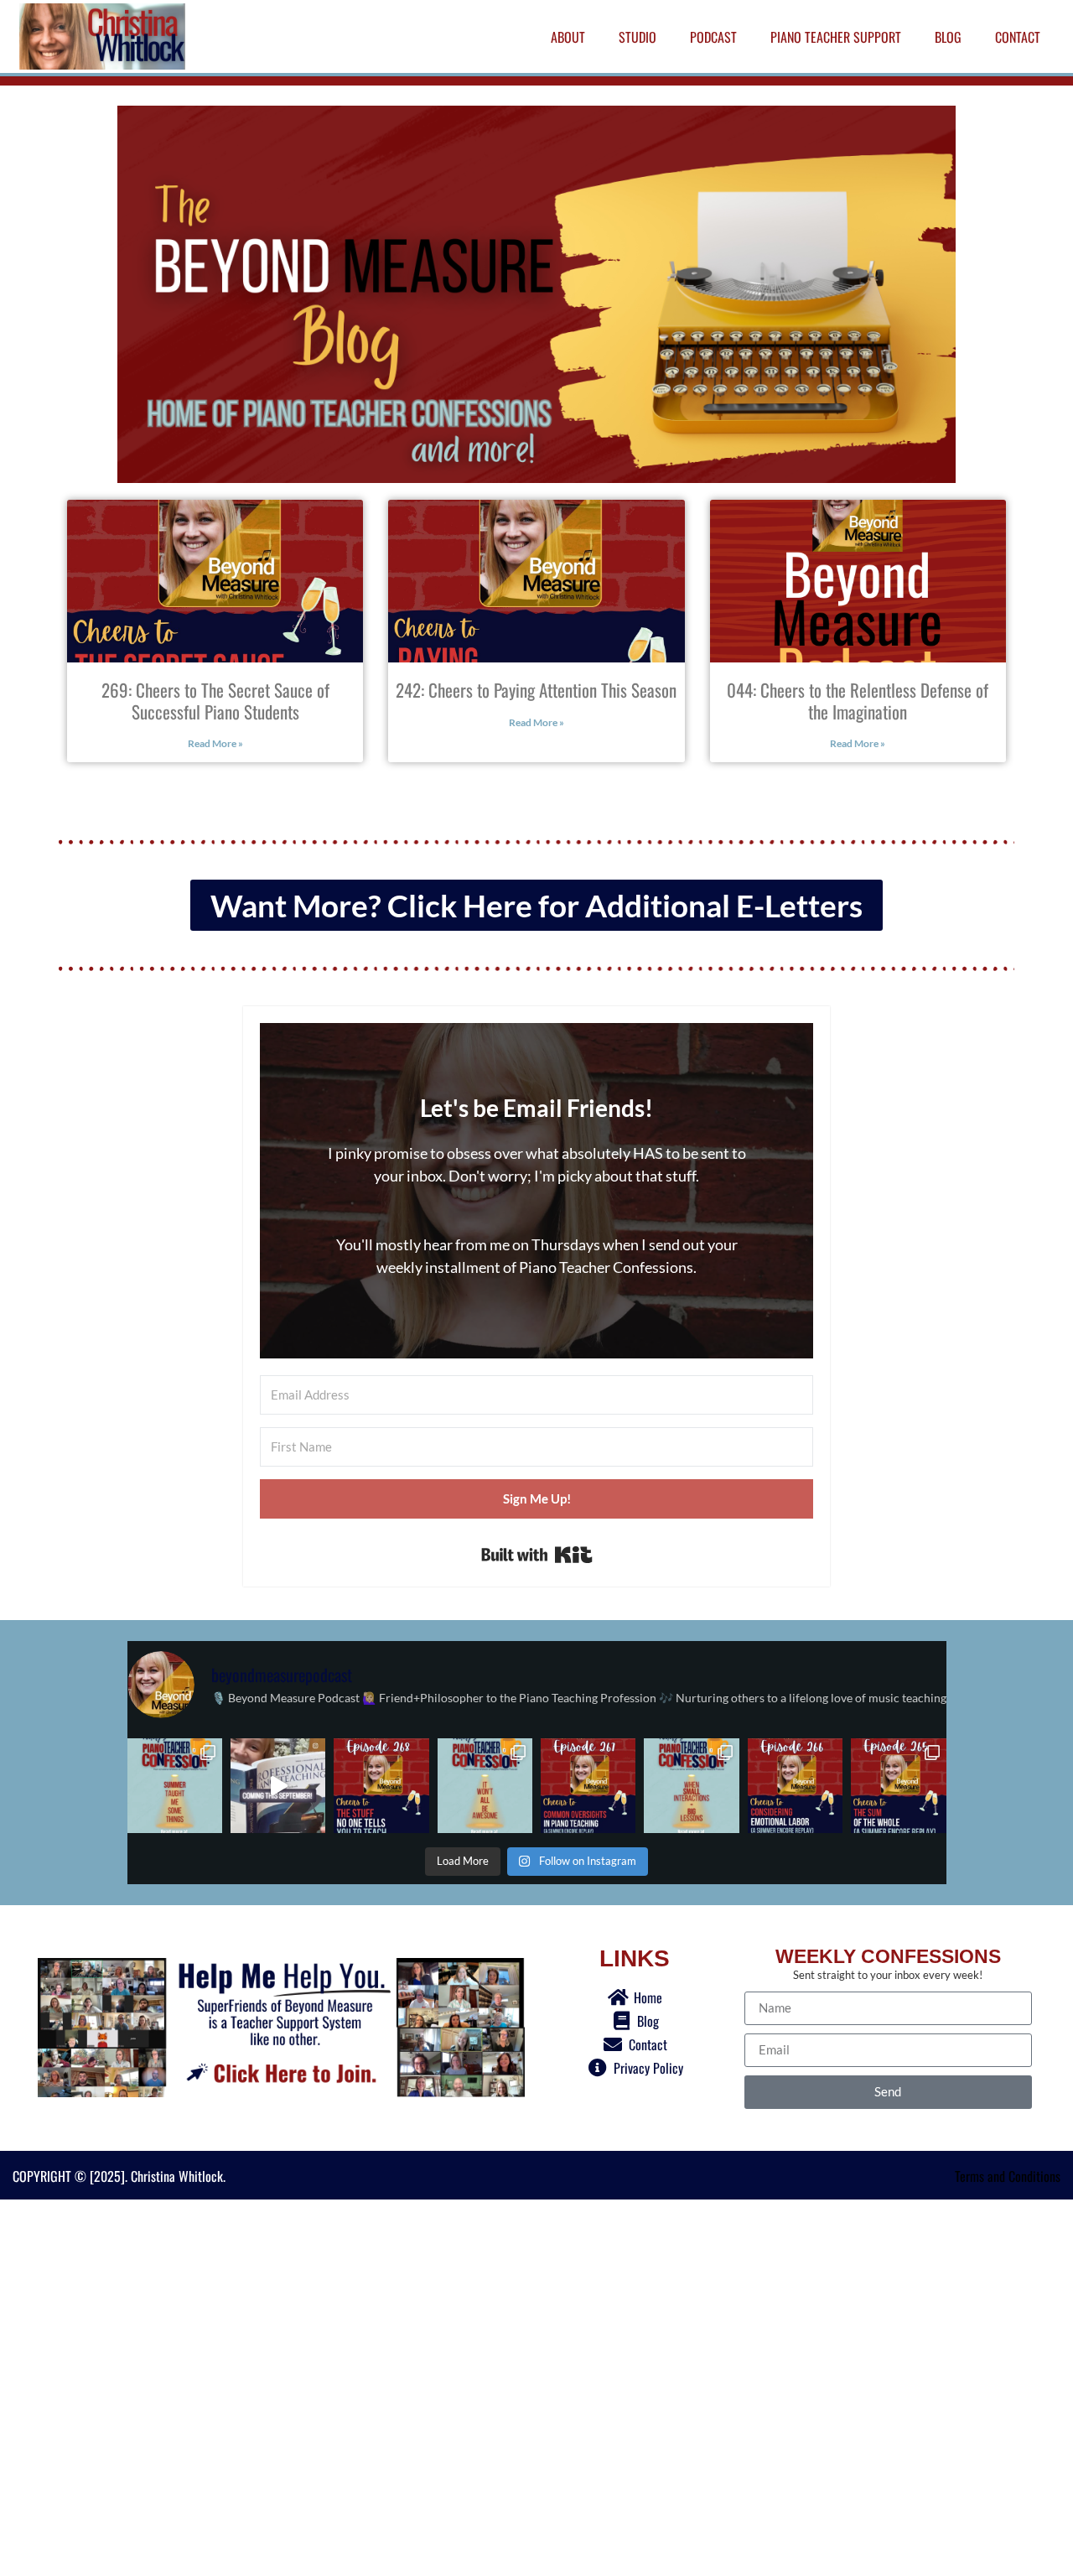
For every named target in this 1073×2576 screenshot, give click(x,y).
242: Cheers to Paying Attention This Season (536, 690)
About (568, 37)
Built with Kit (537, 1555)
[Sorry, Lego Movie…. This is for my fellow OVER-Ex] (485, 1786)
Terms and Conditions (1008, 2176)
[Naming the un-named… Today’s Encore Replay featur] (795, 1786)
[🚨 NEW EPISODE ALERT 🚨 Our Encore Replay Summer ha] (381, 1786)
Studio (638, 37)
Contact (1018, 37)
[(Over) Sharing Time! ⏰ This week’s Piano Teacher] (175, 1786)
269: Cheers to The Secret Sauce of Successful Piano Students (215, 700)
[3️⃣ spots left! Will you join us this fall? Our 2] (278, 1786)
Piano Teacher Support (836, 37)
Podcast (713, 37)
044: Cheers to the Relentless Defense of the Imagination (858, 700)
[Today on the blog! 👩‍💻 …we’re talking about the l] (691, 1786)
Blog (948, 37)
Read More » (215, 743)
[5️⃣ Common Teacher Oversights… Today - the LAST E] (588, 1786)
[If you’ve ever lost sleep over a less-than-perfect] (898, 1786)
